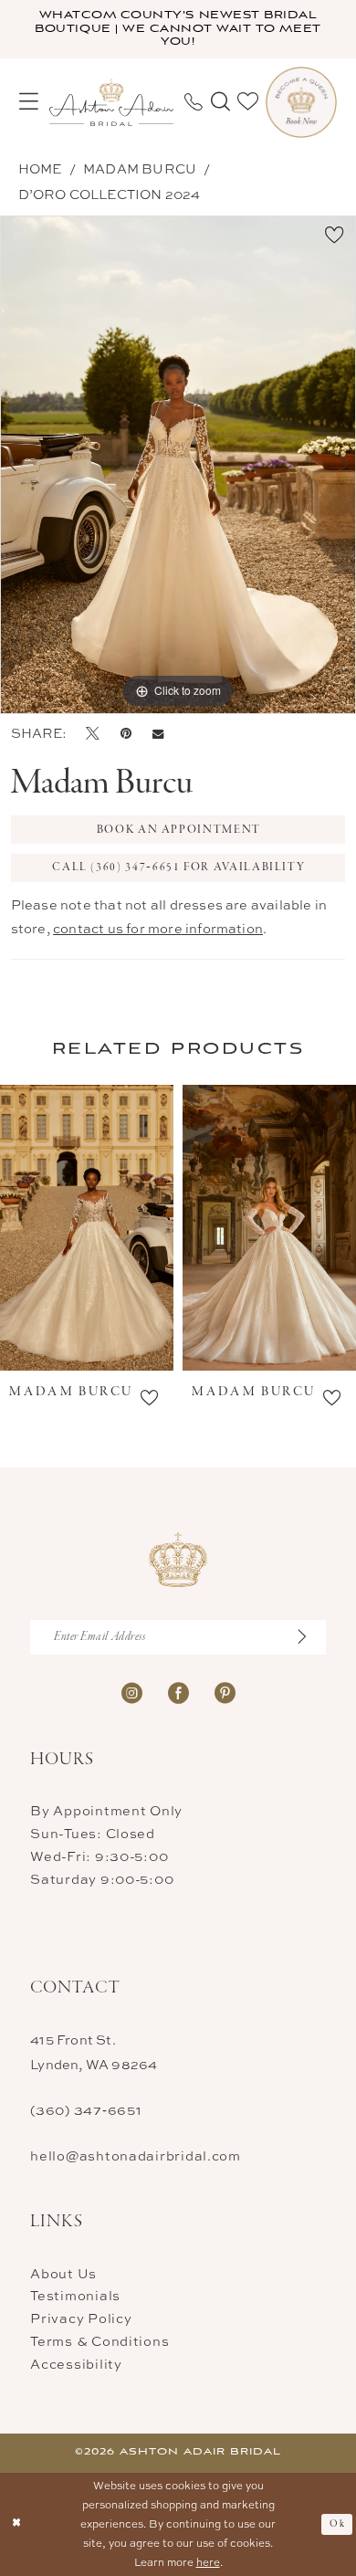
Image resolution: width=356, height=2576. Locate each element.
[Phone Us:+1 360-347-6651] (194, 102)
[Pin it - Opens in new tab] (126, 733)
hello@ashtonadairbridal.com (136, 2155)
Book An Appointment (179, 830)
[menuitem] (29, 102)
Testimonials (75, 2295)
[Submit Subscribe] (310, 1637)
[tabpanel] (178, 464)
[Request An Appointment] (301, 102)
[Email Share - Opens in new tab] (158, 734)
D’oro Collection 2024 (110, 194)
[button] (29, 102)
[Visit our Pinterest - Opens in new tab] (225, 1693)
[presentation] (93, 1228)
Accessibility (76, 2364)
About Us (63, 2273)
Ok (337, 2524)
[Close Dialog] (16, 2524)
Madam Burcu (140, 168)
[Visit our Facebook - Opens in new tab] (178, 1693)
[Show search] (220, 102)
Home (40, 168)
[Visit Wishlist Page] (248, 102)
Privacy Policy (81, 2318)
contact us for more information (158, 928)
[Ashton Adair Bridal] (111, 102)
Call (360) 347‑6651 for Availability (178, 867)
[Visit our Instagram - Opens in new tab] (132, 1693)
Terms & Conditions (99, 2341)
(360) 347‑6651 (86, 2110)
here (208, 2562)
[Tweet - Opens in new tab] (93, 733)
